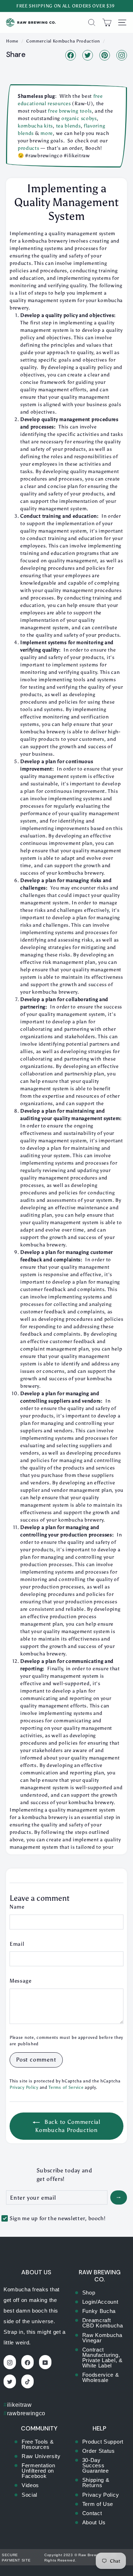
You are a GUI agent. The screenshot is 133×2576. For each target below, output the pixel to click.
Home (12, 41)
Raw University (41, 2456)
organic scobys (78, 118)
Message (21, 1981)
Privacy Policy (24, 2087)
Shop (89, 2293)
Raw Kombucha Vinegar (102, 2338)
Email (17, 1944)
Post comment (36, 2060)
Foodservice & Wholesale (101, 2377)
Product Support (103, 2442)
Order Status (99, 2451)
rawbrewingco (24, 2413)
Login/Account (100, 2302)
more (47, 133)
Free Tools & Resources (38, 2444)
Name (17, 1907)
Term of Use (98, 2504)
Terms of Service (66, 2087)
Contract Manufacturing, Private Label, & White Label (102, 2358)
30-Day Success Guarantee (96, 2465)
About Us (94, 2522)
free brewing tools (70, 111)
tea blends (68, 126)
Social (29, 2495)
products (29, 148)
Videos (30, 2485)
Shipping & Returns (96, 2483)
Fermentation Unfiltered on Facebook (38, 2471)
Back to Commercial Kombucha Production (68, 2126)
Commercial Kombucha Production (63, 41)
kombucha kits (35, 126)
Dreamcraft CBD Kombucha (103, 2323)
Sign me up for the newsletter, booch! (58, 2218)
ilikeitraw (18, 2405)
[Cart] (107, 22)
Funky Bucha (99, 2311)
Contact (92, 2513)
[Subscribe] (119, 2197)
